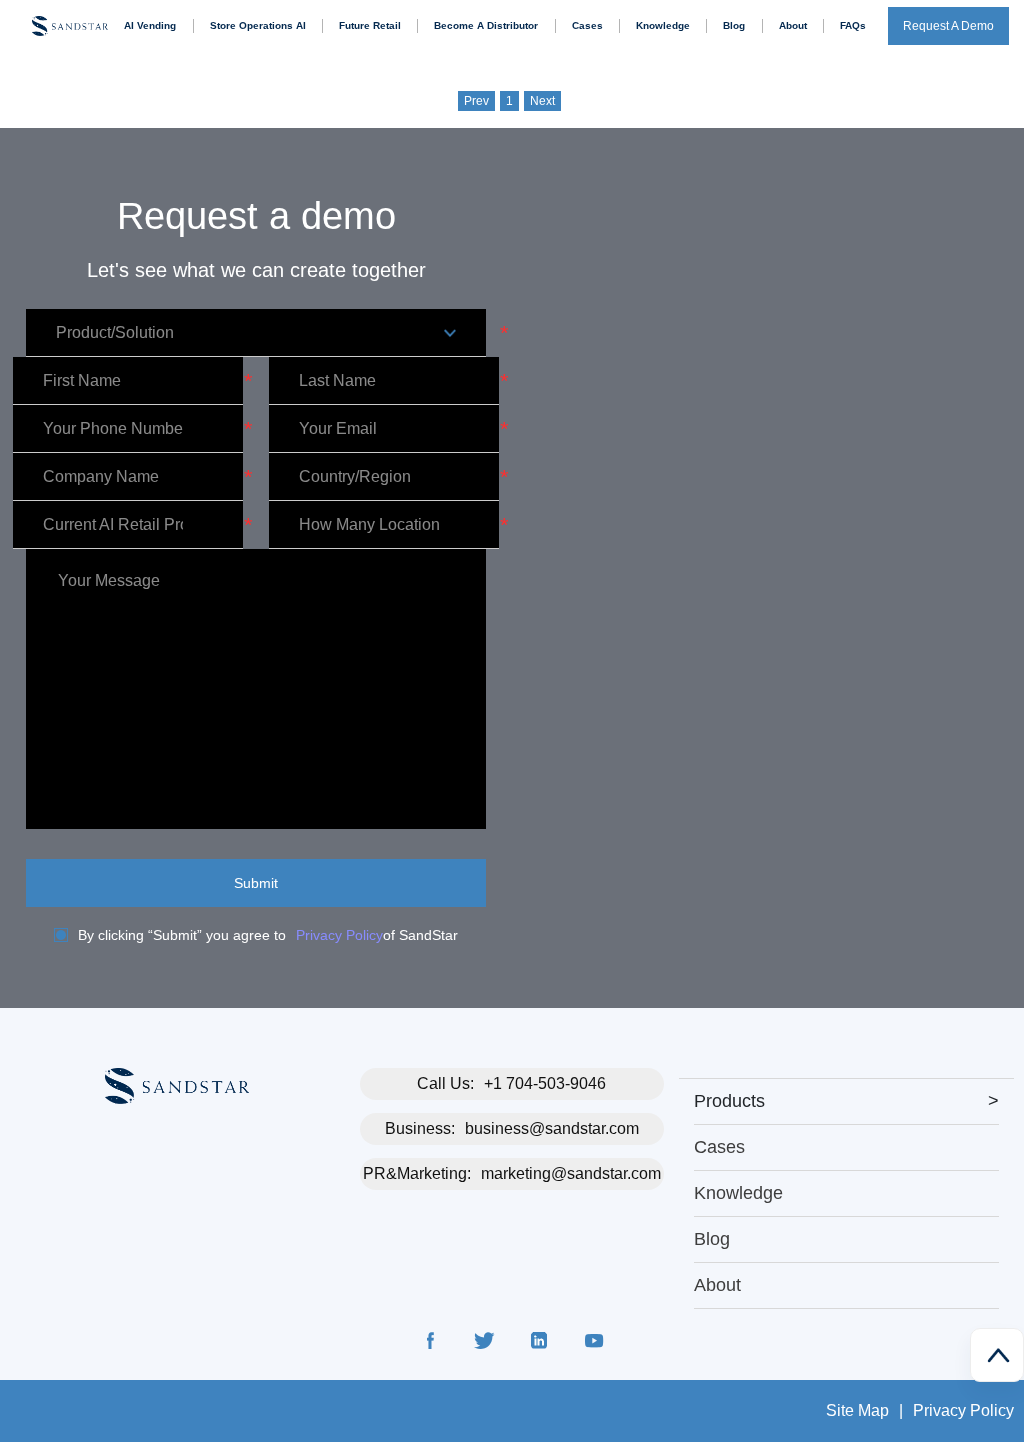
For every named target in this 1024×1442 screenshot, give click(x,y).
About (793, 25)
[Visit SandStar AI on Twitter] (485, 1344)
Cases (587, 25)
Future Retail (370, 25)
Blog (734, 25)
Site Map (857, 1410)
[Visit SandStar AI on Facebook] (431, 1344)
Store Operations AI (258, 25)
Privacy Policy (339, 935)
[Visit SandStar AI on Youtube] (593, 1344)
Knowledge (663, 25)
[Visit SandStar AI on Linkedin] (539, 1344)
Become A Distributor (486, 25)
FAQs (853, 25)
